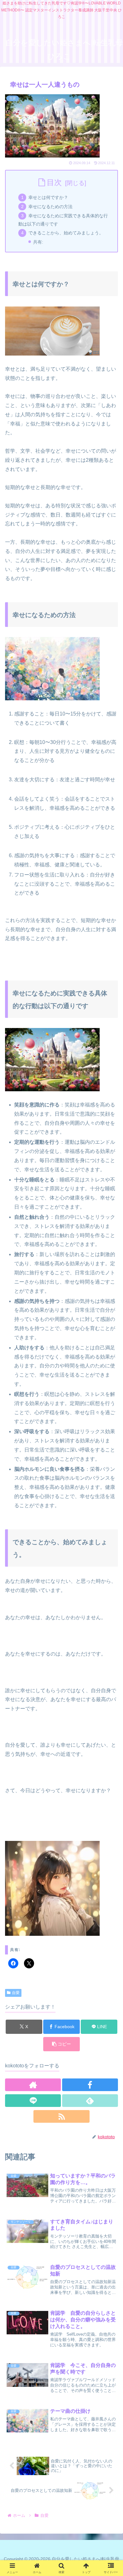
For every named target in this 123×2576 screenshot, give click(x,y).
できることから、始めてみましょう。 (66, 233)
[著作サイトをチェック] (33, 2085)
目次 (54, 182)
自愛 (16, 1993)
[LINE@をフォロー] (33, 2101)
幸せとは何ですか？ (48, 197)
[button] (61, 2044)
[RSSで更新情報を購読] (61, 2116)
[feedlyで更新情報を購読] (90, 2101)
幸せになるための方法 (50, 207)
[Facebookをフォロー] (90, 2085)
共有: (38, 242)
